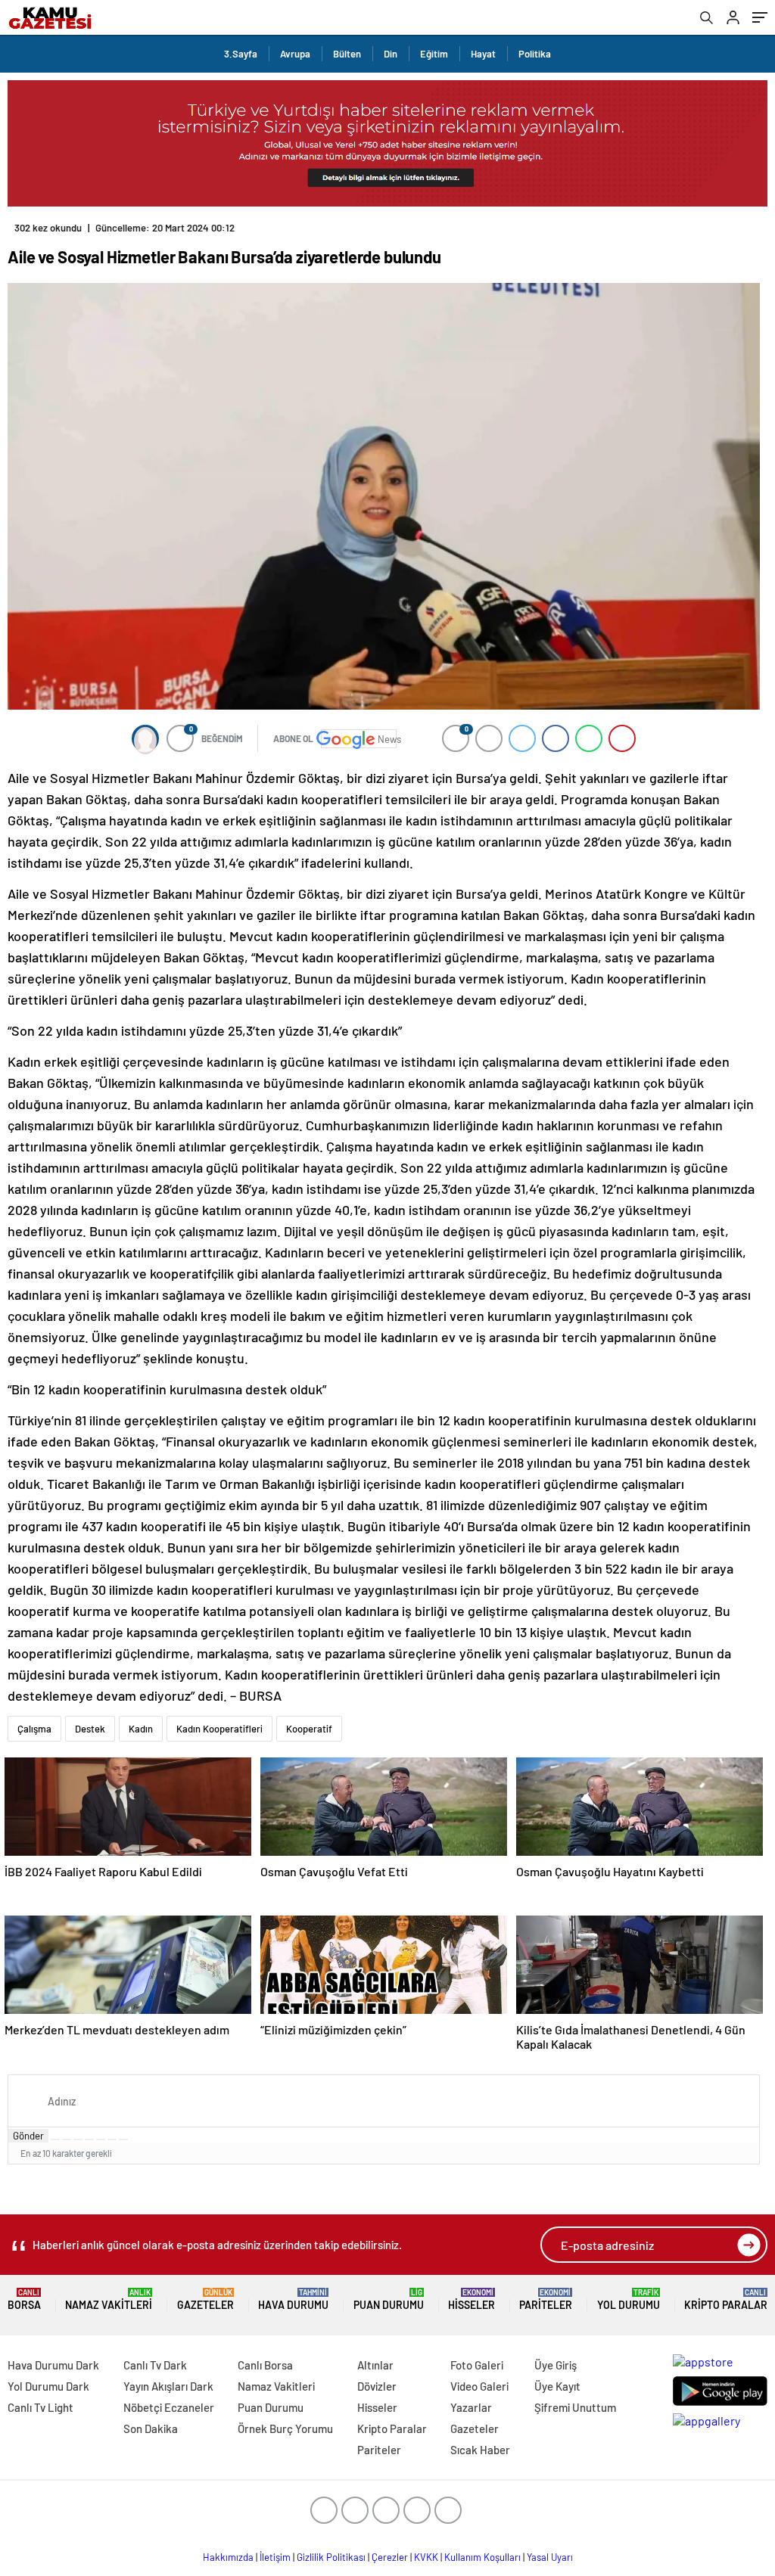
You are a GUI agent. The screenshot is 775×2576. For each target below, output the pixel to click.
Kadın (141, 1729)
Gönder (28, 2136)
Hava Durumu (293, 2299)
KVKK (426, 2557)
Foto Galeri (477, 2365)
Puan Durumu (389, 2299)
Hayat (483, 54)
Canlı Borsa (265, 2365)
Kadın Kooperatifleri (219, 1729)
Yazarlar (471, 2407)
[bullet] (101, 2139)
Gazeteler (205, 2299)
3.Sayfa (241, 54)
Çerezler (390, 2557)
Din (391, 54)
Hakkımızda (228, 2557)
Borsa (24, 2299)
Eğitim (434, 54)
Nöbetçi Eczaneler (169, 2407)
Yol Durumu (629, 2299)
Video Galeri (479, 2386)
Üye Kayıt (557, 2386)
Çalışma (34, 1729)
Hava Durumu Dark (53, 2365)
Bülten (347, 54)
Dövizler (377, 2386)
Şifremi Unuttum (575, 2407)
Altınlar (375, 2365)
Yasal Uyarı (550, 2557)
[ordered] (89, 2139)
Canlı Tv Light (40, 2407)
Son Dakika (151, 2428)
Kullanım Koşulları (482, 2557)
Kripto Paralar (726, 2299)
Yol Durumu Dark (48, 2386)
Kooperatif (309, 1729)
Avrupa (295, 54)
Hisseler (472, 2299)
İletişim (275, 2557)
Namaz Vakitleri (109, 2299)
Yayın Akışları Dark (168, 2386)
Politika (535, 54)
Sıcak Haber (480, 2450)
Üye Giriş (556, 2365)
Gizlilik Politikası (331, 2557)
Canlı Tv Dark (155, 2365)
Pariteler (546, 2299)
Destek (90, 1729)
